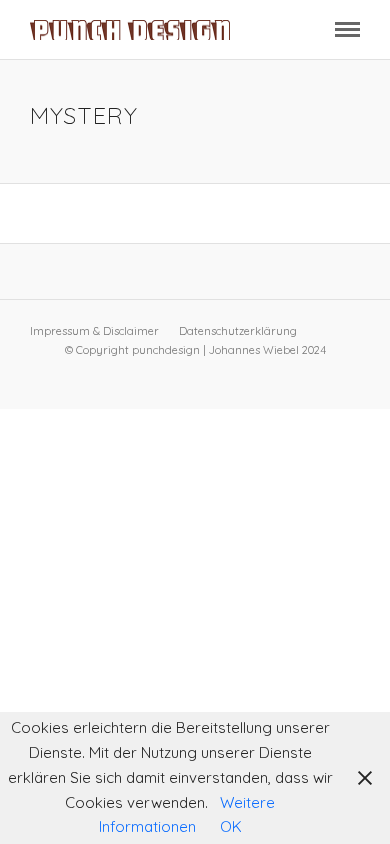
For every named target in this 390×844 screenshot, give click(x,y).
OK (231, 826)
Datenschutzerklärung (238, 331)
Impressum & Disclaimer (94, 331)
